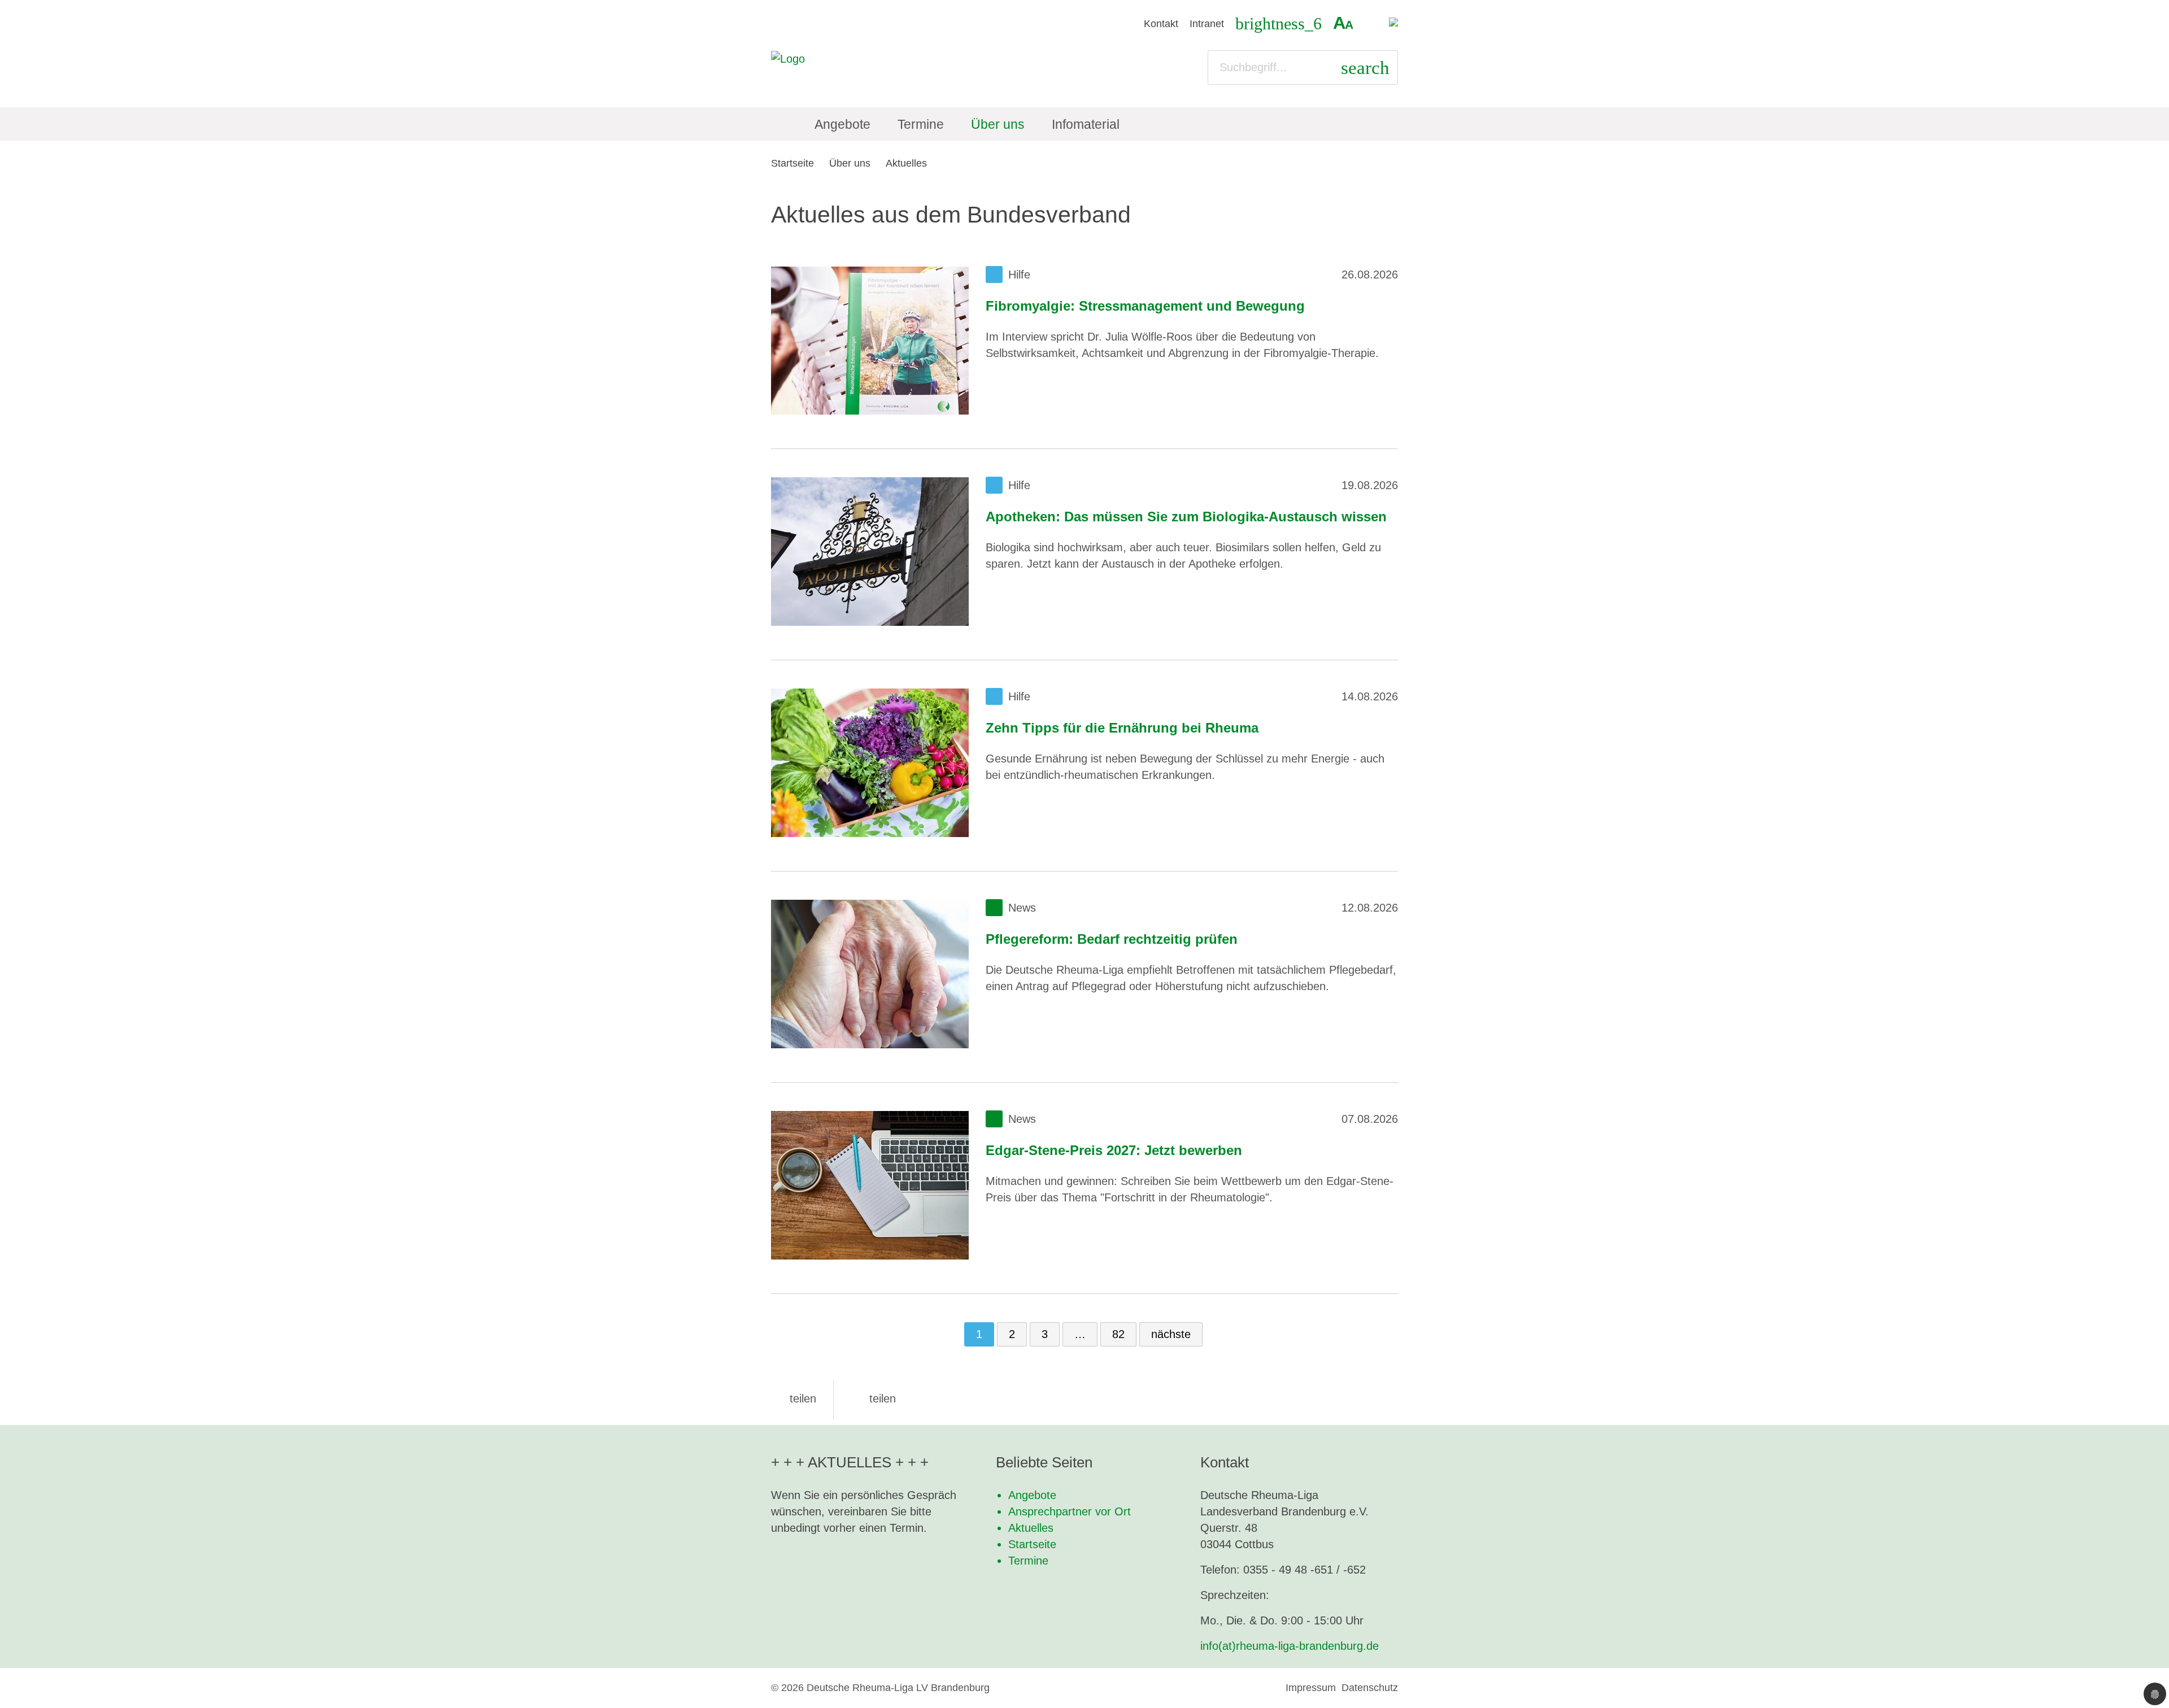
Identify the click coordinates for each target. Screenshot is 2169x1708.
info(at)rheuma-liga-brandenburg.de (1290, 1646)
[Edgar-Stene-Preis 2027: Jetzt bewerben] (870, 1185)
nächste (1171, 1334)
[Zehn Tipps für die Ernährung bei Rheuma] (870, 763)
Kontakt (1161, 24)
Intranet (1207, 24)
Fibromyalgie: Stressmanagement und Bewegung (1145, 306)
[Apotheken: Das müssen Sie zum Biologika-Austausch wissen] (870, 552)
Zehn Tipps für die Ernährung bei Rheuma (1122, 728)
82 (1118, 1334)
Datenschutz (1370, 1688)
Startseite (792, 163)
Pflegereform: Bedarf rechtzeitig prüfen (1112, 939)
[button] (794, 1398)
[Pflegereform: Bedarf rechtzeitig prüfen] (870, 974)
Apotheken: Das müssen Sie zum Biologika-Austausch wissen (1186, 517)
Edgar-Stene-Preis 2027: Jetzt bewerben (1114, 1150)
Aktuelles (906, 163)
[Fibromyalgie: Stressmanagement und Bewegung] (870, 341)
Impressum (1311, 1688)
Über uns (850, 163)
